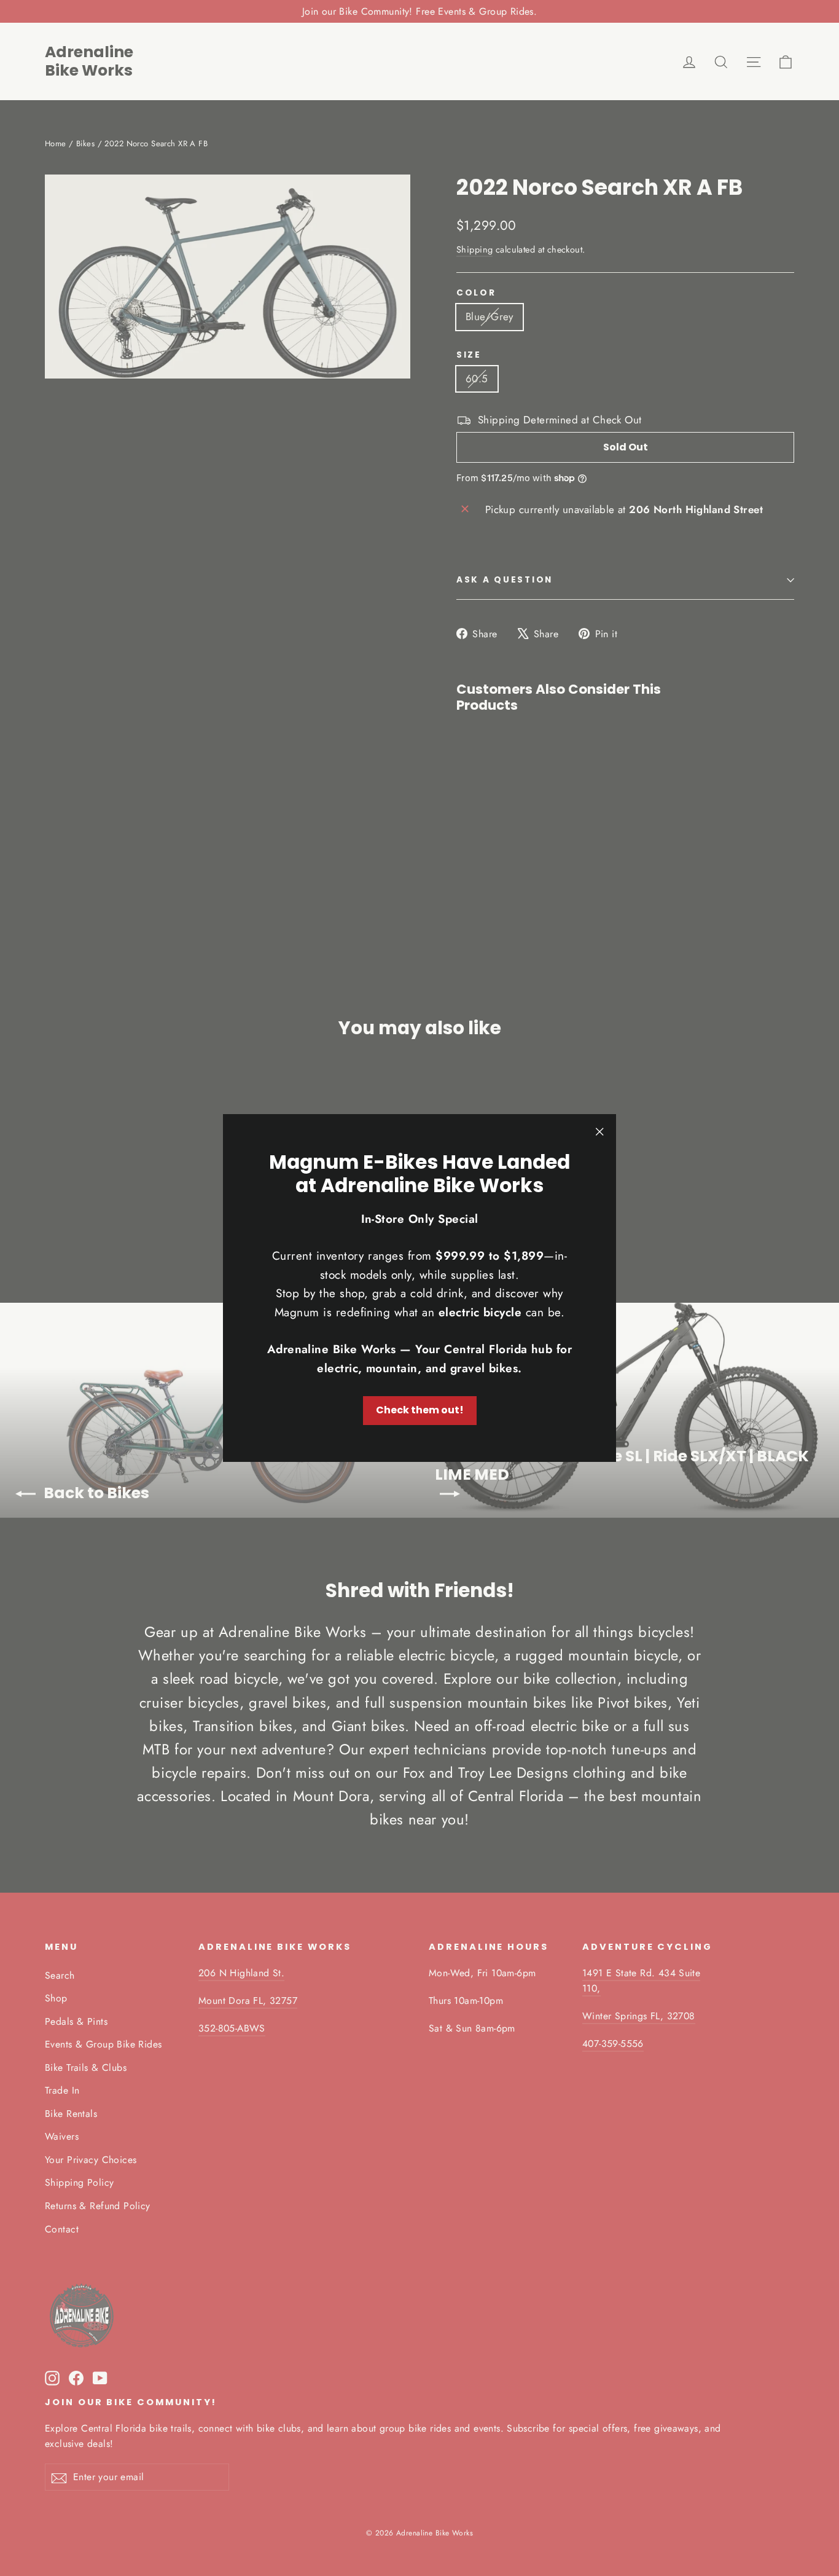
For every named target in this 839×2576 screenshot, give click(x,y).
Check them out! (420, 1410)
